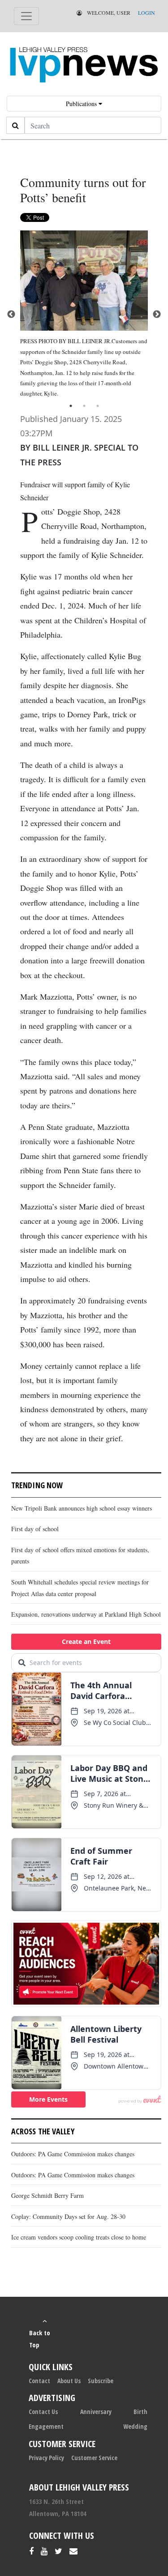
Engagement (46, 2426)
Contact (39, 2381)
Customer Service (94, 2458)
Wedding (135, 2426)
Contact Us (43, 2412)
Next (157, 315)
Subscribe (101, 2381)
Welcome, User (108, 13)
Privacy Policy (46, 2458)
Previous (11, 315)
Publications (82, 104)
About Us (69, 2381)
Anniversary (96, 2412)
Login (146, 13)
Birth (140, 2412)
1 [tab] (71, 406)
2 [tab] (84, 406)
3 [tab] (98, 406)
